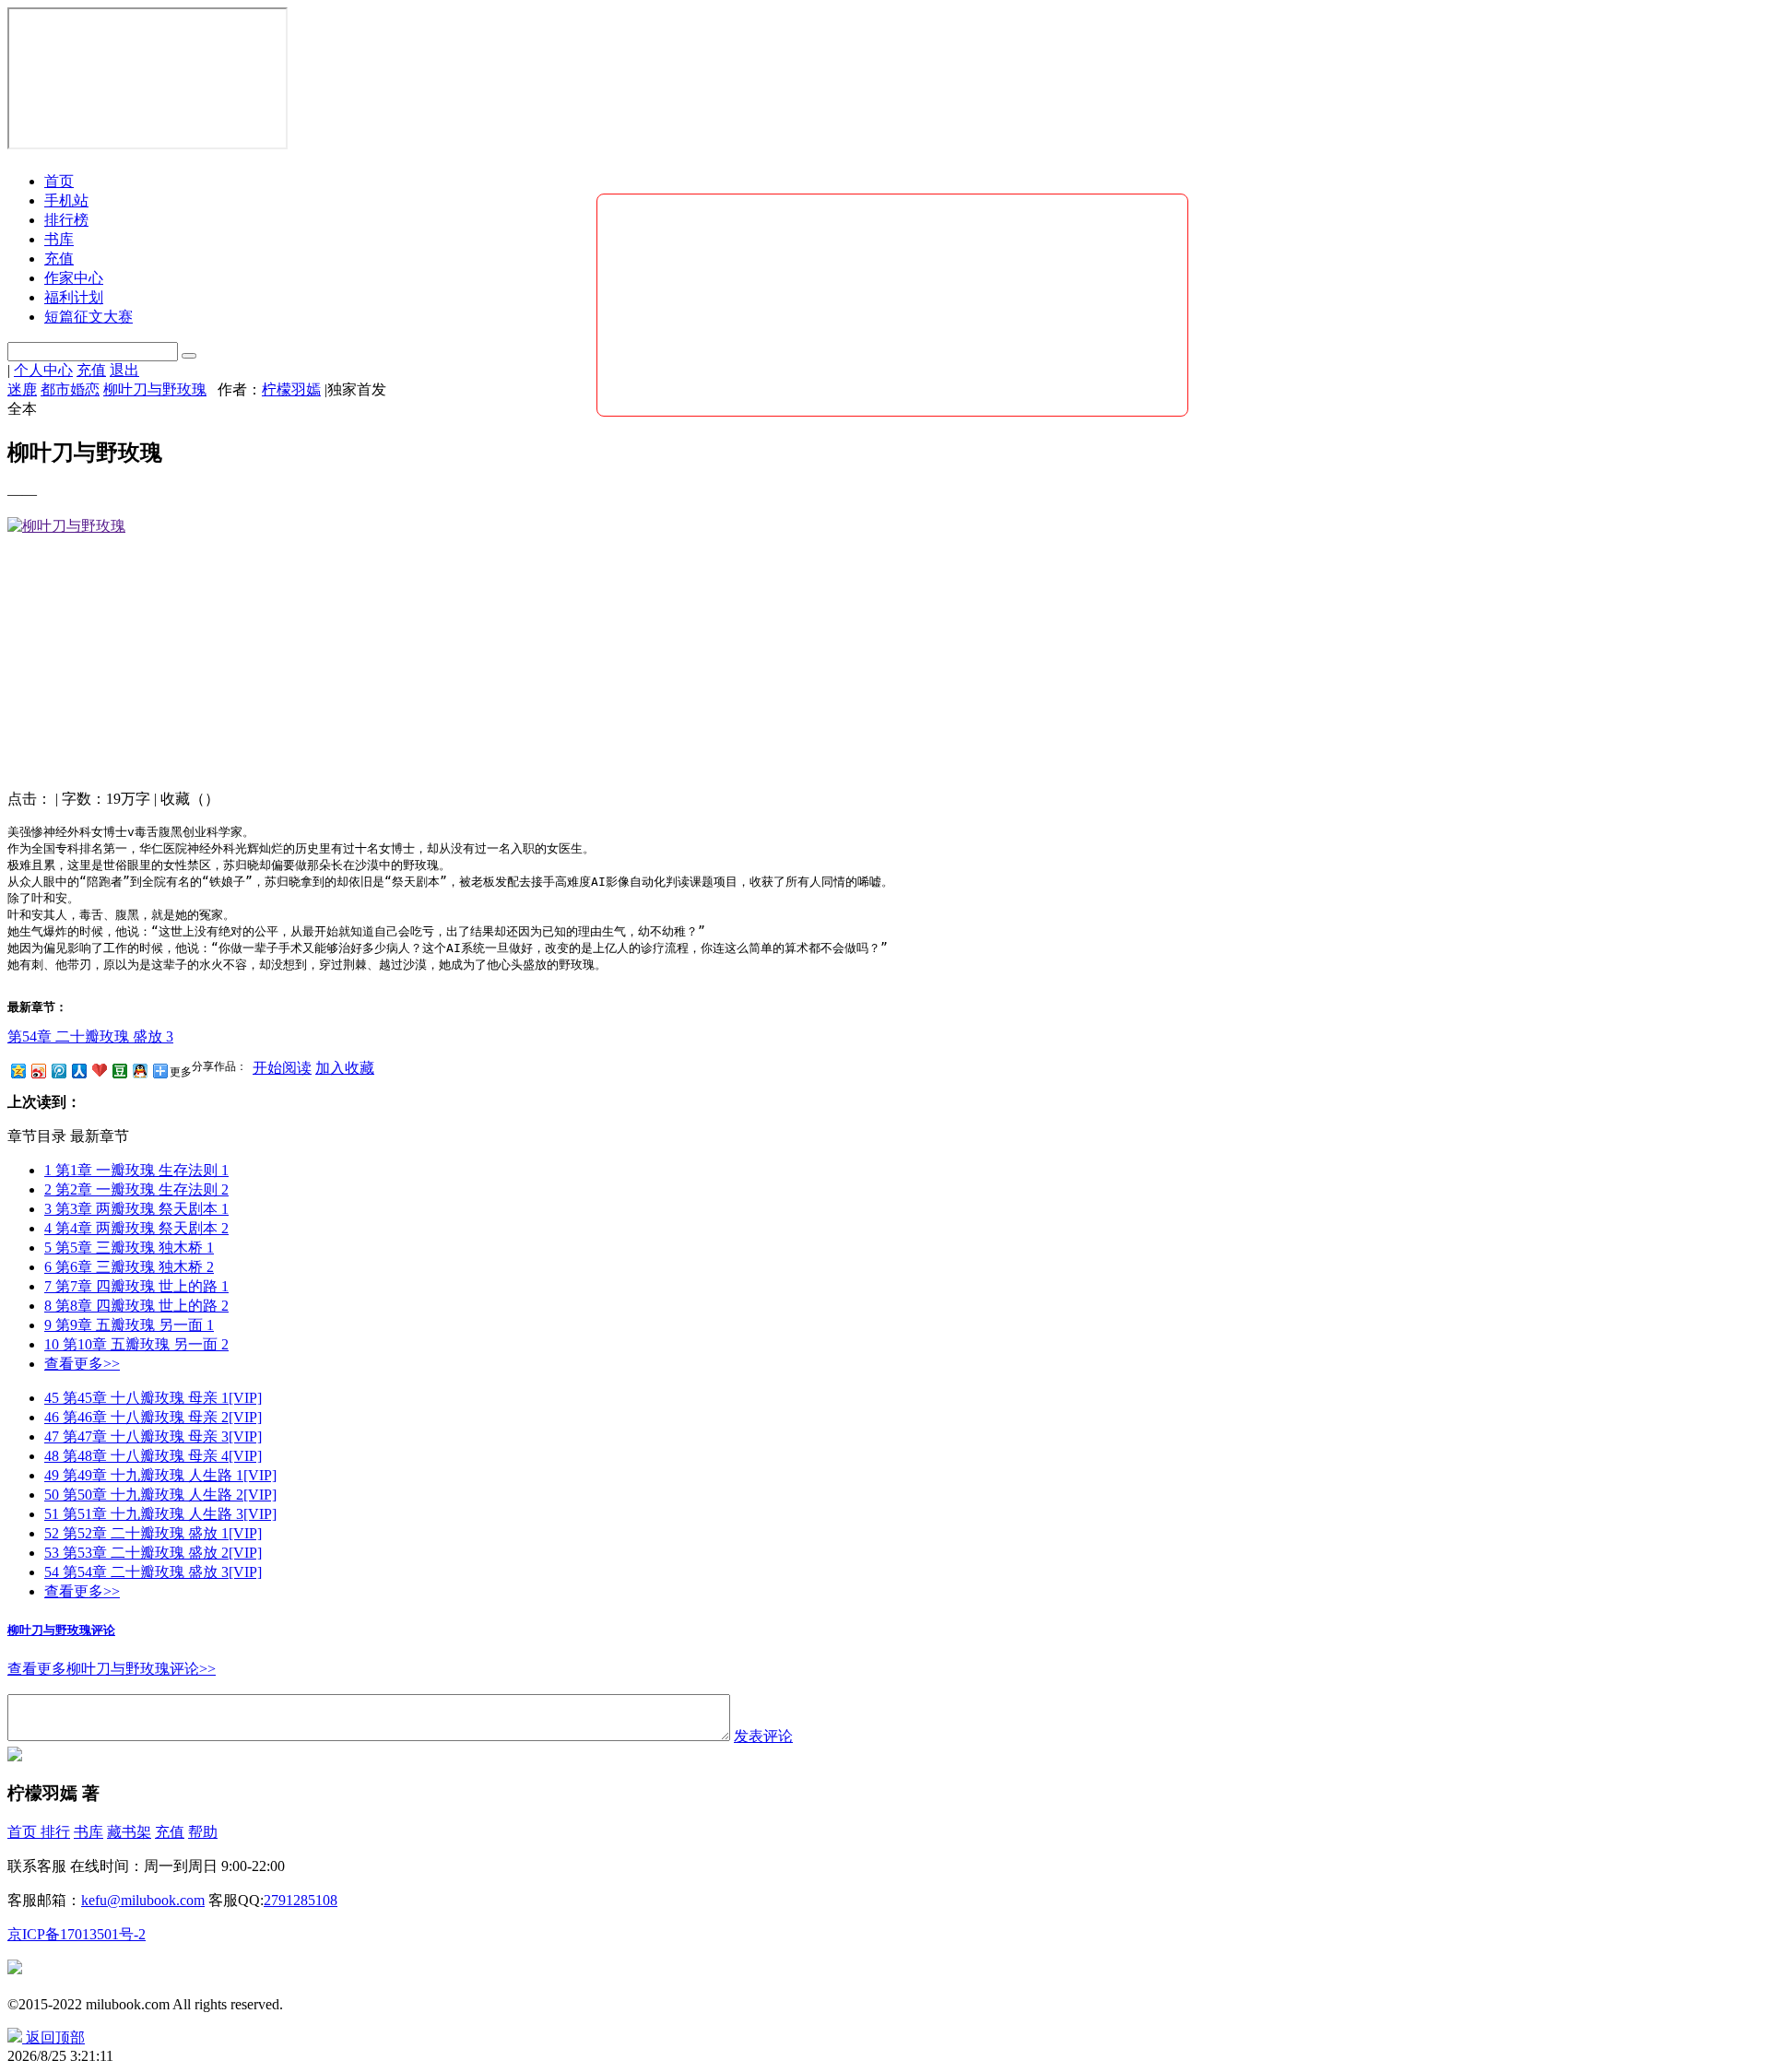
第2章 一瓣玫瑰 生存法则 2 (136, 1189)
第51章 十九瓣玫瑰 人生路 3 (160, 1514)
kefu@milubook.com (143, 1900)
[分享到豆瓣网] (119, 1071)
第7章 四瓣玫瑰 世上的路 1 (136, 1286)
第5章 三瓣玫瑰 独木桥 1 (129, 1248)
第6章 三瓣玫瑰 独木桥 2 (129, 1267)
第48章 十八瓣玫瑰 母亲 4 (153, 1456)
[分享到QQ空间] (18, 1071)
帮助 (203, 1832)
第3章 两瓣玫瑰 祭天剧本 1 (136, 1209)
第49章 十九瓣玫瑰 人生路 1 (160, 1475)
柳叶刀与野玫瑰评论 (61, 1630)
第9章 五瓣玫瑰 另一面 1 (129, 1325)
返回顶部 (55, 2037)
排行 (55, 1832)
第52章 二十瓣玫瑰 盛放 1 (153, 1533)
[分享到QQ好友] (139, 1071)
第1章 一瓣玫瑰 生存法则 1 (136, 1170)
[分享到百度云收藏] (99, 1071)
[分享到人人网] (78, 1071)
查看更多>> (82, 1364)
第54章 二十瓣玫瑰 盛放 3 (90, 1036)
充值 (170, 1832)
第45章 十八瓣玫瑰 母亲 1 (153, 1398)
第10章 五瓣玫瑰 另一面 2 (136, 1344)
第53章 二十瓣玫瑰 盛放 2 (153, 1553)
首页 (59, 181)
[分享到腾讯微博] (58, 1071)
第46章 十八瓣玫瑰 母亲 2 (153, 1417)
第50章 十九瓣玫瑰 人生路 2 (160, 1495)
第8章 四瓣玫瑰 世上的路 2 (136, 1306)
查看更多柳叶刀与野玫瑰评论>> (112, 1669)
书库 (88, 1832)
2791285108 (301, 1900)
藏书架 (129, 1832)
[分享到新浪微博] (38, 1071)
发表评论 (763, 1736)
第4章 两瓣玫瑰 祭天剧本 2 (136, 1228)
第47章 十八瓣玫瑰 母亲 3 (153, 1436)
